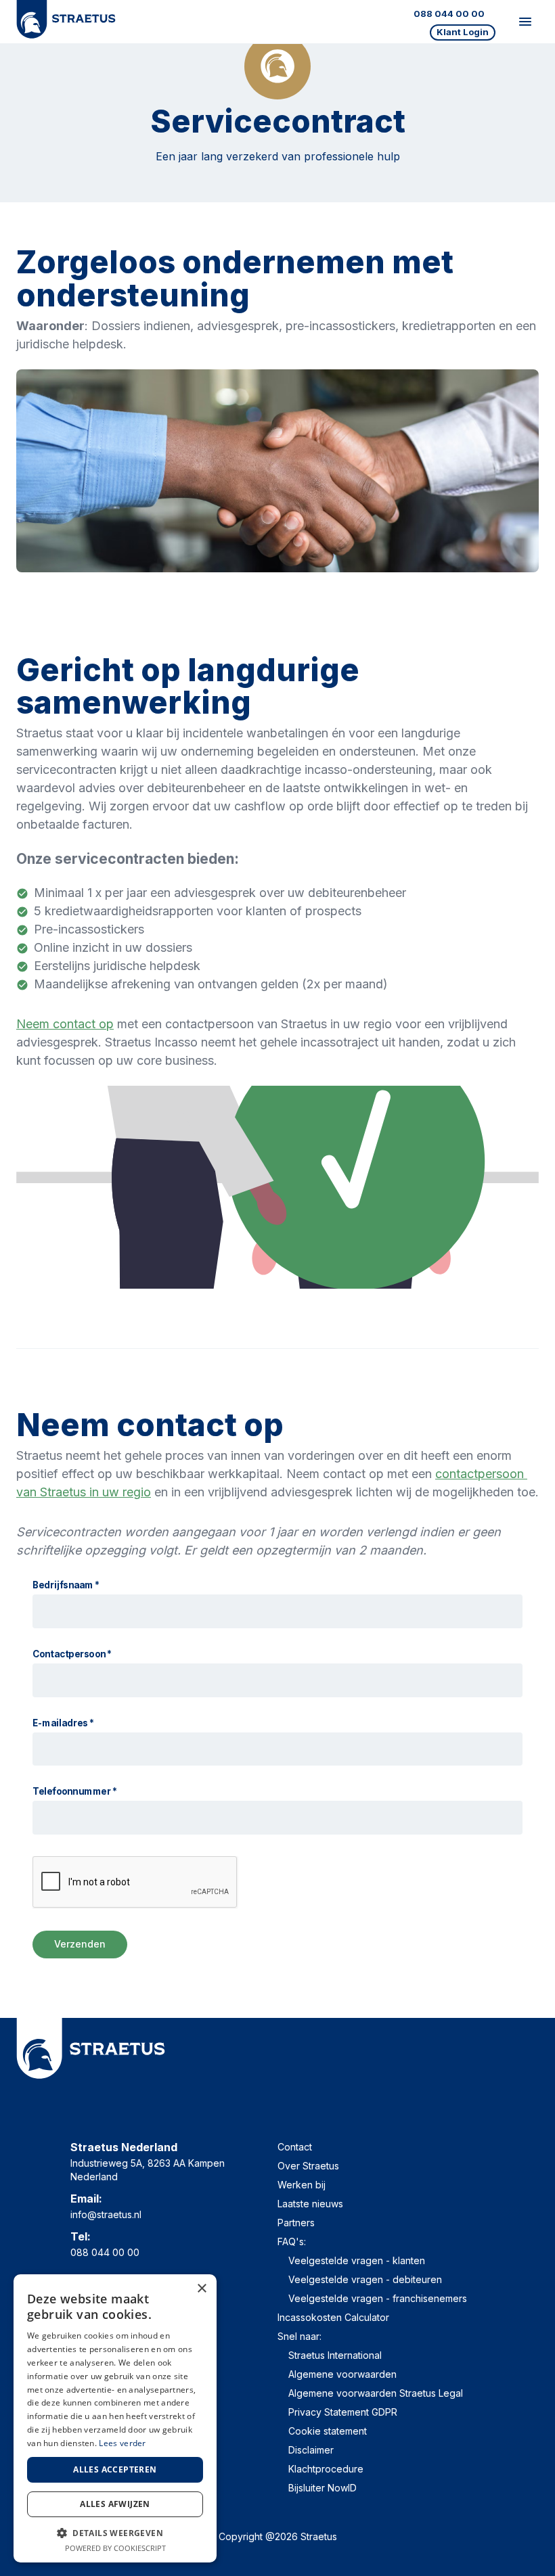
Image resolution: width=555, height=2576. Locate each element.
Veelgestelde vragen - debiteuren (365, 2279)
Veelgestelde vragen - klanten (357, 2260)
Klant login (463, 32)
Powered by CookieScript (115, 2548)
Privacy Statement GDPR (343, 2412)
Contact (295, 2147)
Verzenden (80, 1944)
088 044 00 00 (449, 14)
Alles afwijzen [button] (115, 2504)
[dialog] (115, 2418)
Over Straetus (308, 2166)
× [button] (201, 2289)
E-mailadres (64, 1723)
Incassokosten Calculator (333, 2317)
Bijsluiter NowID (323, 2488)
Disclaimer (311, 2450)
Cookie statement (328, 2431)
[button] (115, 2533)
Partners (296, 2223)
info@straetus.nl (106, 2214)
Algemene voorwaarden (342, 2374)
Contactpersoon (72, 1654)
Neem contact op (65, 1024)
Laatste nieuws (310, 2204)
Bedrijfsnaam (66, 1585)
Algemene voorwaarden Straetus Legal (376, 2393)
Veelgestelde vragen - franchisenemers (378, 2298)
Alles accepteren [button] (115, 2469)
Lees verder (122, 2443)
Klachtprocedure (326, 2469)
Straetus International (335, 2355)
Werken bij (302, 2185)
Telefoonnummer (75, 1792)
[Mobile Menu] (525, 22)
